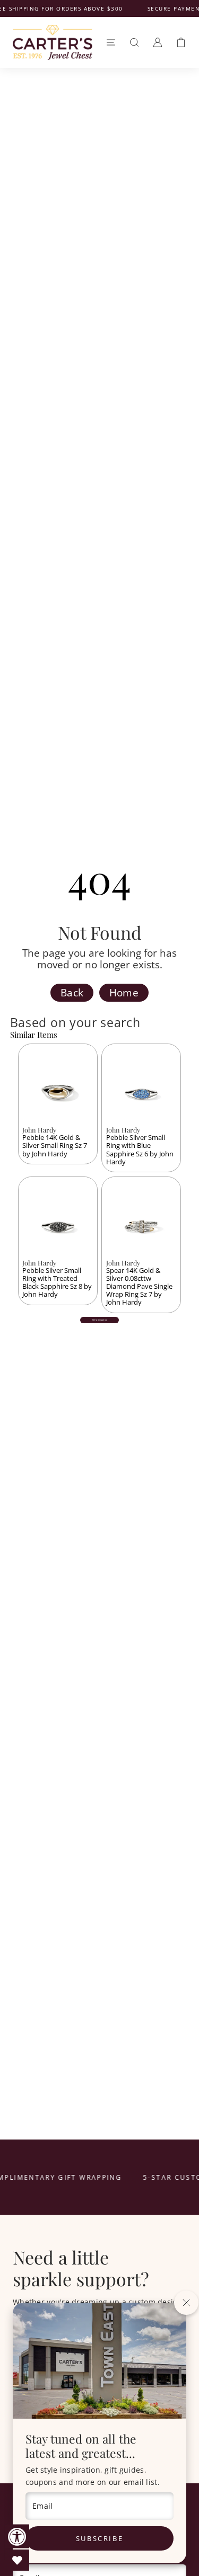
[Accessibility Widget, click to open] (17, 2537)
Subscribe (99, 2538)
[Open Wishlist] (17, 2560)
